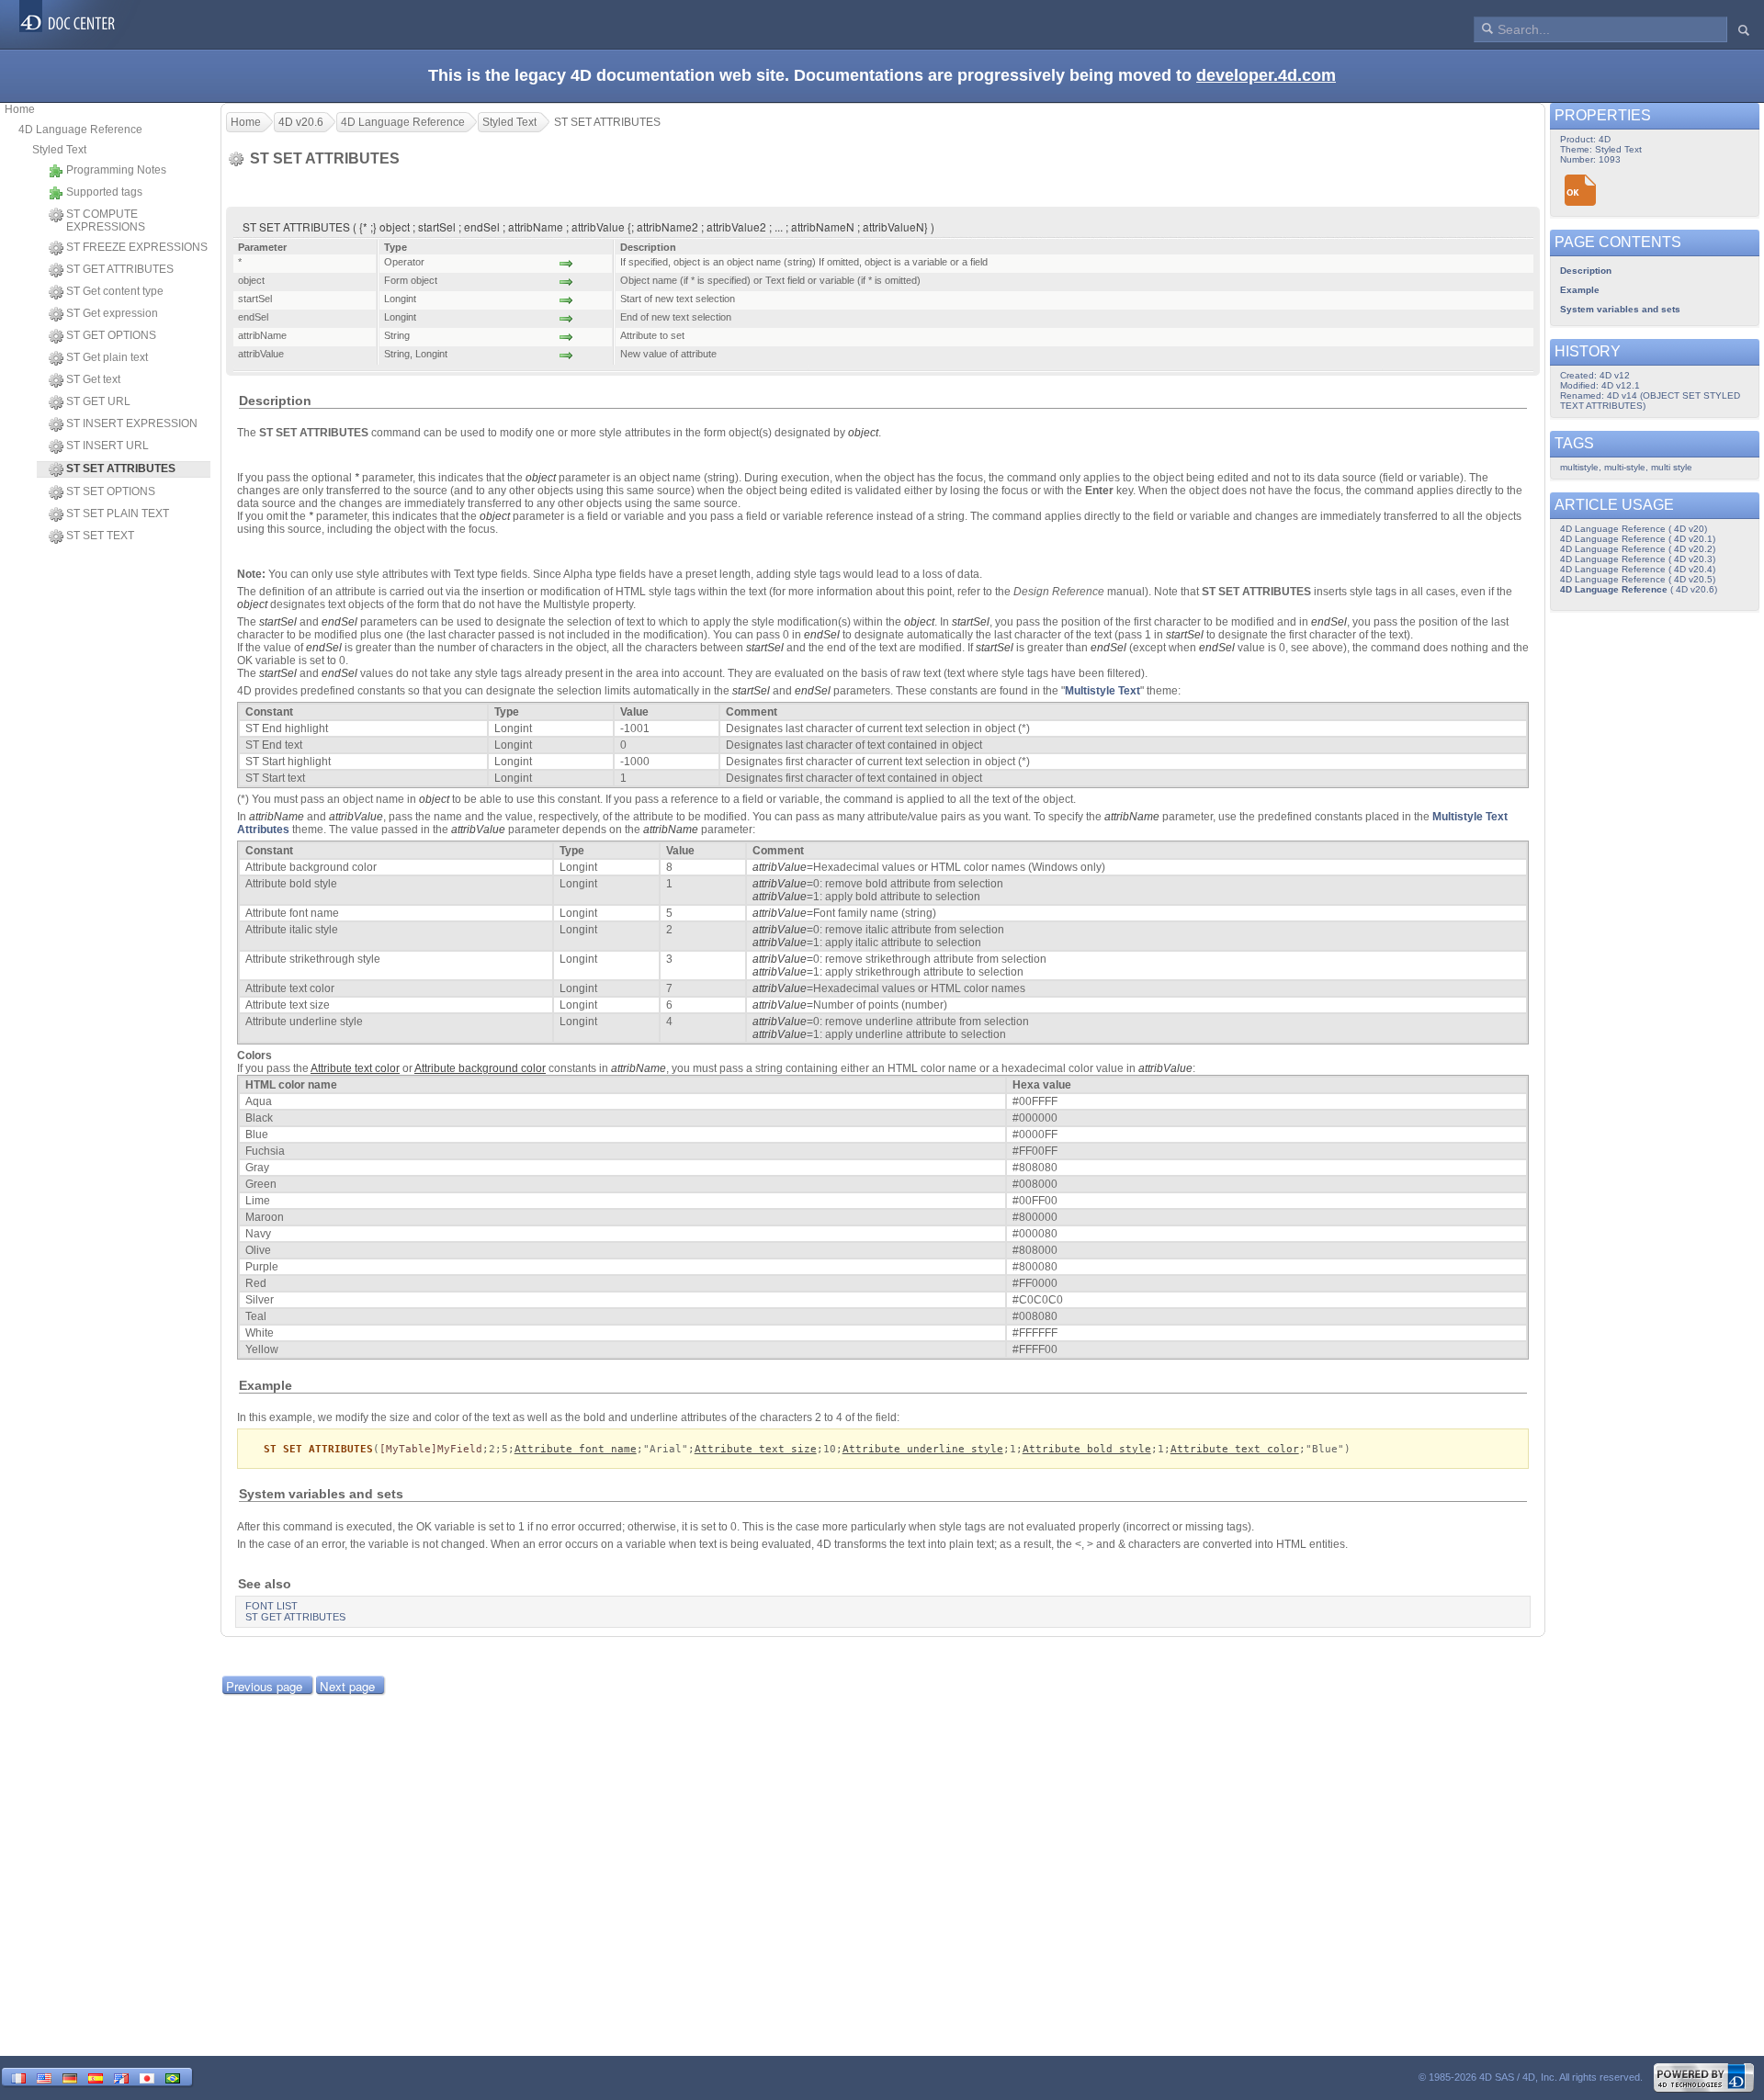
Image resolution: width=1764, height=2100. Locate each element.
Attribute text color (1235, 1449)
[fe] (121, 2077)
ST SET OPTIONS (111, 491)
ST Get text (93, 379)
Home (20, 109)
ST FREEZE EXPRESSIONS (137, 247)
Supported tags (104, 192)
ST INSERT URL (107, 446)
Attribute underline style (923, 1449)
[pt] (173, 2077)
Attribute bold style (1087, 1449)
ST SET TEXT (100, 536)
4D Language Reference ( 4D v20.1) (1638, 539)
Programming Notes (116, 170)
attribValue (356, 817)
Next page (347, 1686)
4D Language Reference (80, 130)
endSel (339, 622)
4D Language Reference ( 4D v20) (1634, 529)
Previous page (264, 1686)
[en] (44, 2077)
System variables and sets (1620, 309)
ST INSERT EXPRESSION (132, 423)
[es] (96, 2077)
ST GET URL (98, 401)
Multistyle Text (1102, 691)
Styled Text (59, 150)
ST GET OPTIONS (111, 335)
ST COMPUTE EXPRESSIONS (106, 220)
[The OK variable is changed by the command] (1581, 191)
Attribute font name (576, 1449)
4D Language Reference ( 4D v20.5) (1638, 579)
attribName (277, 817)
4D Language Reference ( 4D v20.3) (1638, 559)
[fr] (18, 2077)
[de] (70, 2077)
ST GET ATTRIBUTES (120, 269)
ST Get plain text (107, 357)
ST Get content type (115, 291)
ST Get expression (112, 313)
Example (1580, 290)
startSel (278, 622)
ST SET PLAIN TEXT (118, 514)
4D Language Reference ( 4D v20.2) (1638, 549)
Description (1586, 271)
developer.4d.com (1266, 75)
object (863, 433)
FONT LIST (271, 1606)
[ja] (147, 2077)
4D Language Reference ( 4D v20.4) (1638, 569)
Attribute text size (756, 1449)
